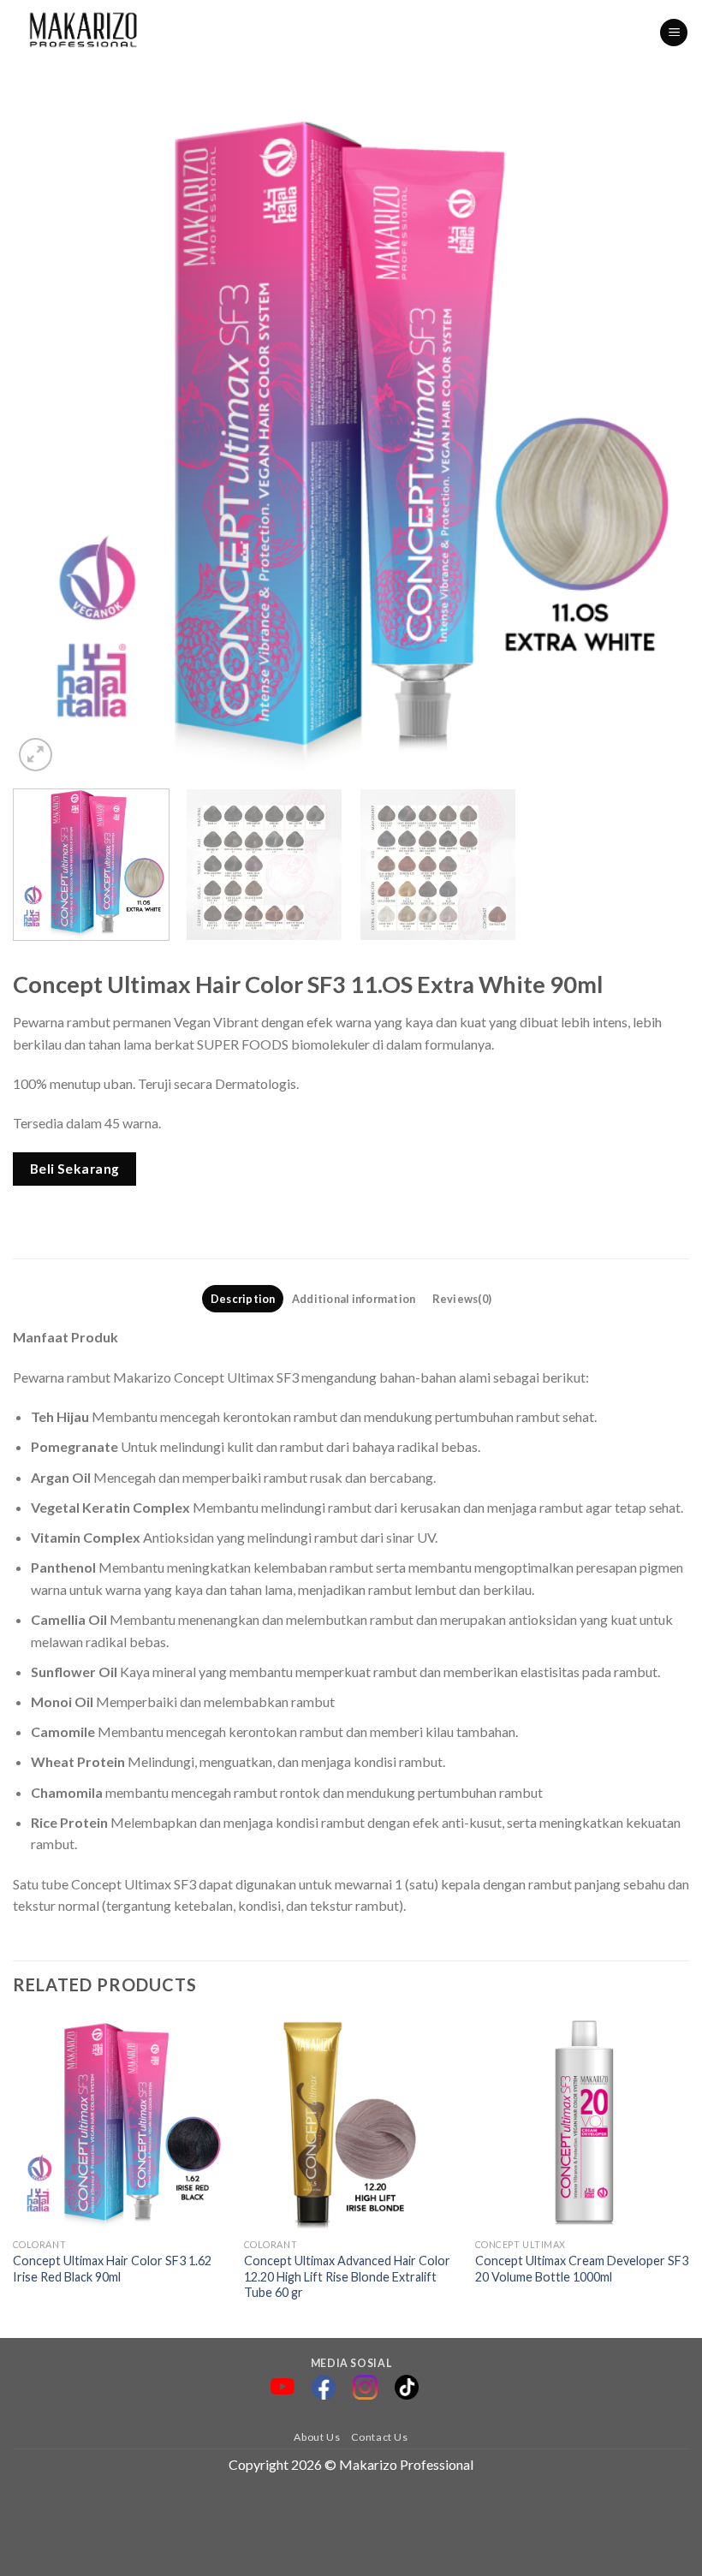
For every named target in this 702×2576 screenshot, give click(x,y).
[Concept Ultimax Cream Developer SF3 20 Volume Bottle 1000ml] (582, 2123)
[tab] (243, 1299)
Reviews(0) (462, 1299)
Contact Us (380, 2437)
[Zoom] (36, 755)
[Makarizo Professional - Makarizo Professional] (85, 33)
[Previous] (48, 437)
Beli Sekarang (75, 1169)
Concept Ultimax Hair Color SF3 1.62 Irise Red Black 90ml (112, 2269)
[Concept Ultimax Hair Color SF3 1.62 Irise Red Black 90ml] (120, 2123)
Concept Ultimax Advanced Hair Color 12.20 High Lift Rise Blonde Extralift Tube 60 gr (347, 2276)
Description (243, 1299)
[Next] (654, 437)
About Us (317, 2437)
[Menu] (674, 33)
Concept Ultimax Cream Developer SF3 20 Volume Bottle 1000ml (582, 2269)
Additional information (354, 1299)
